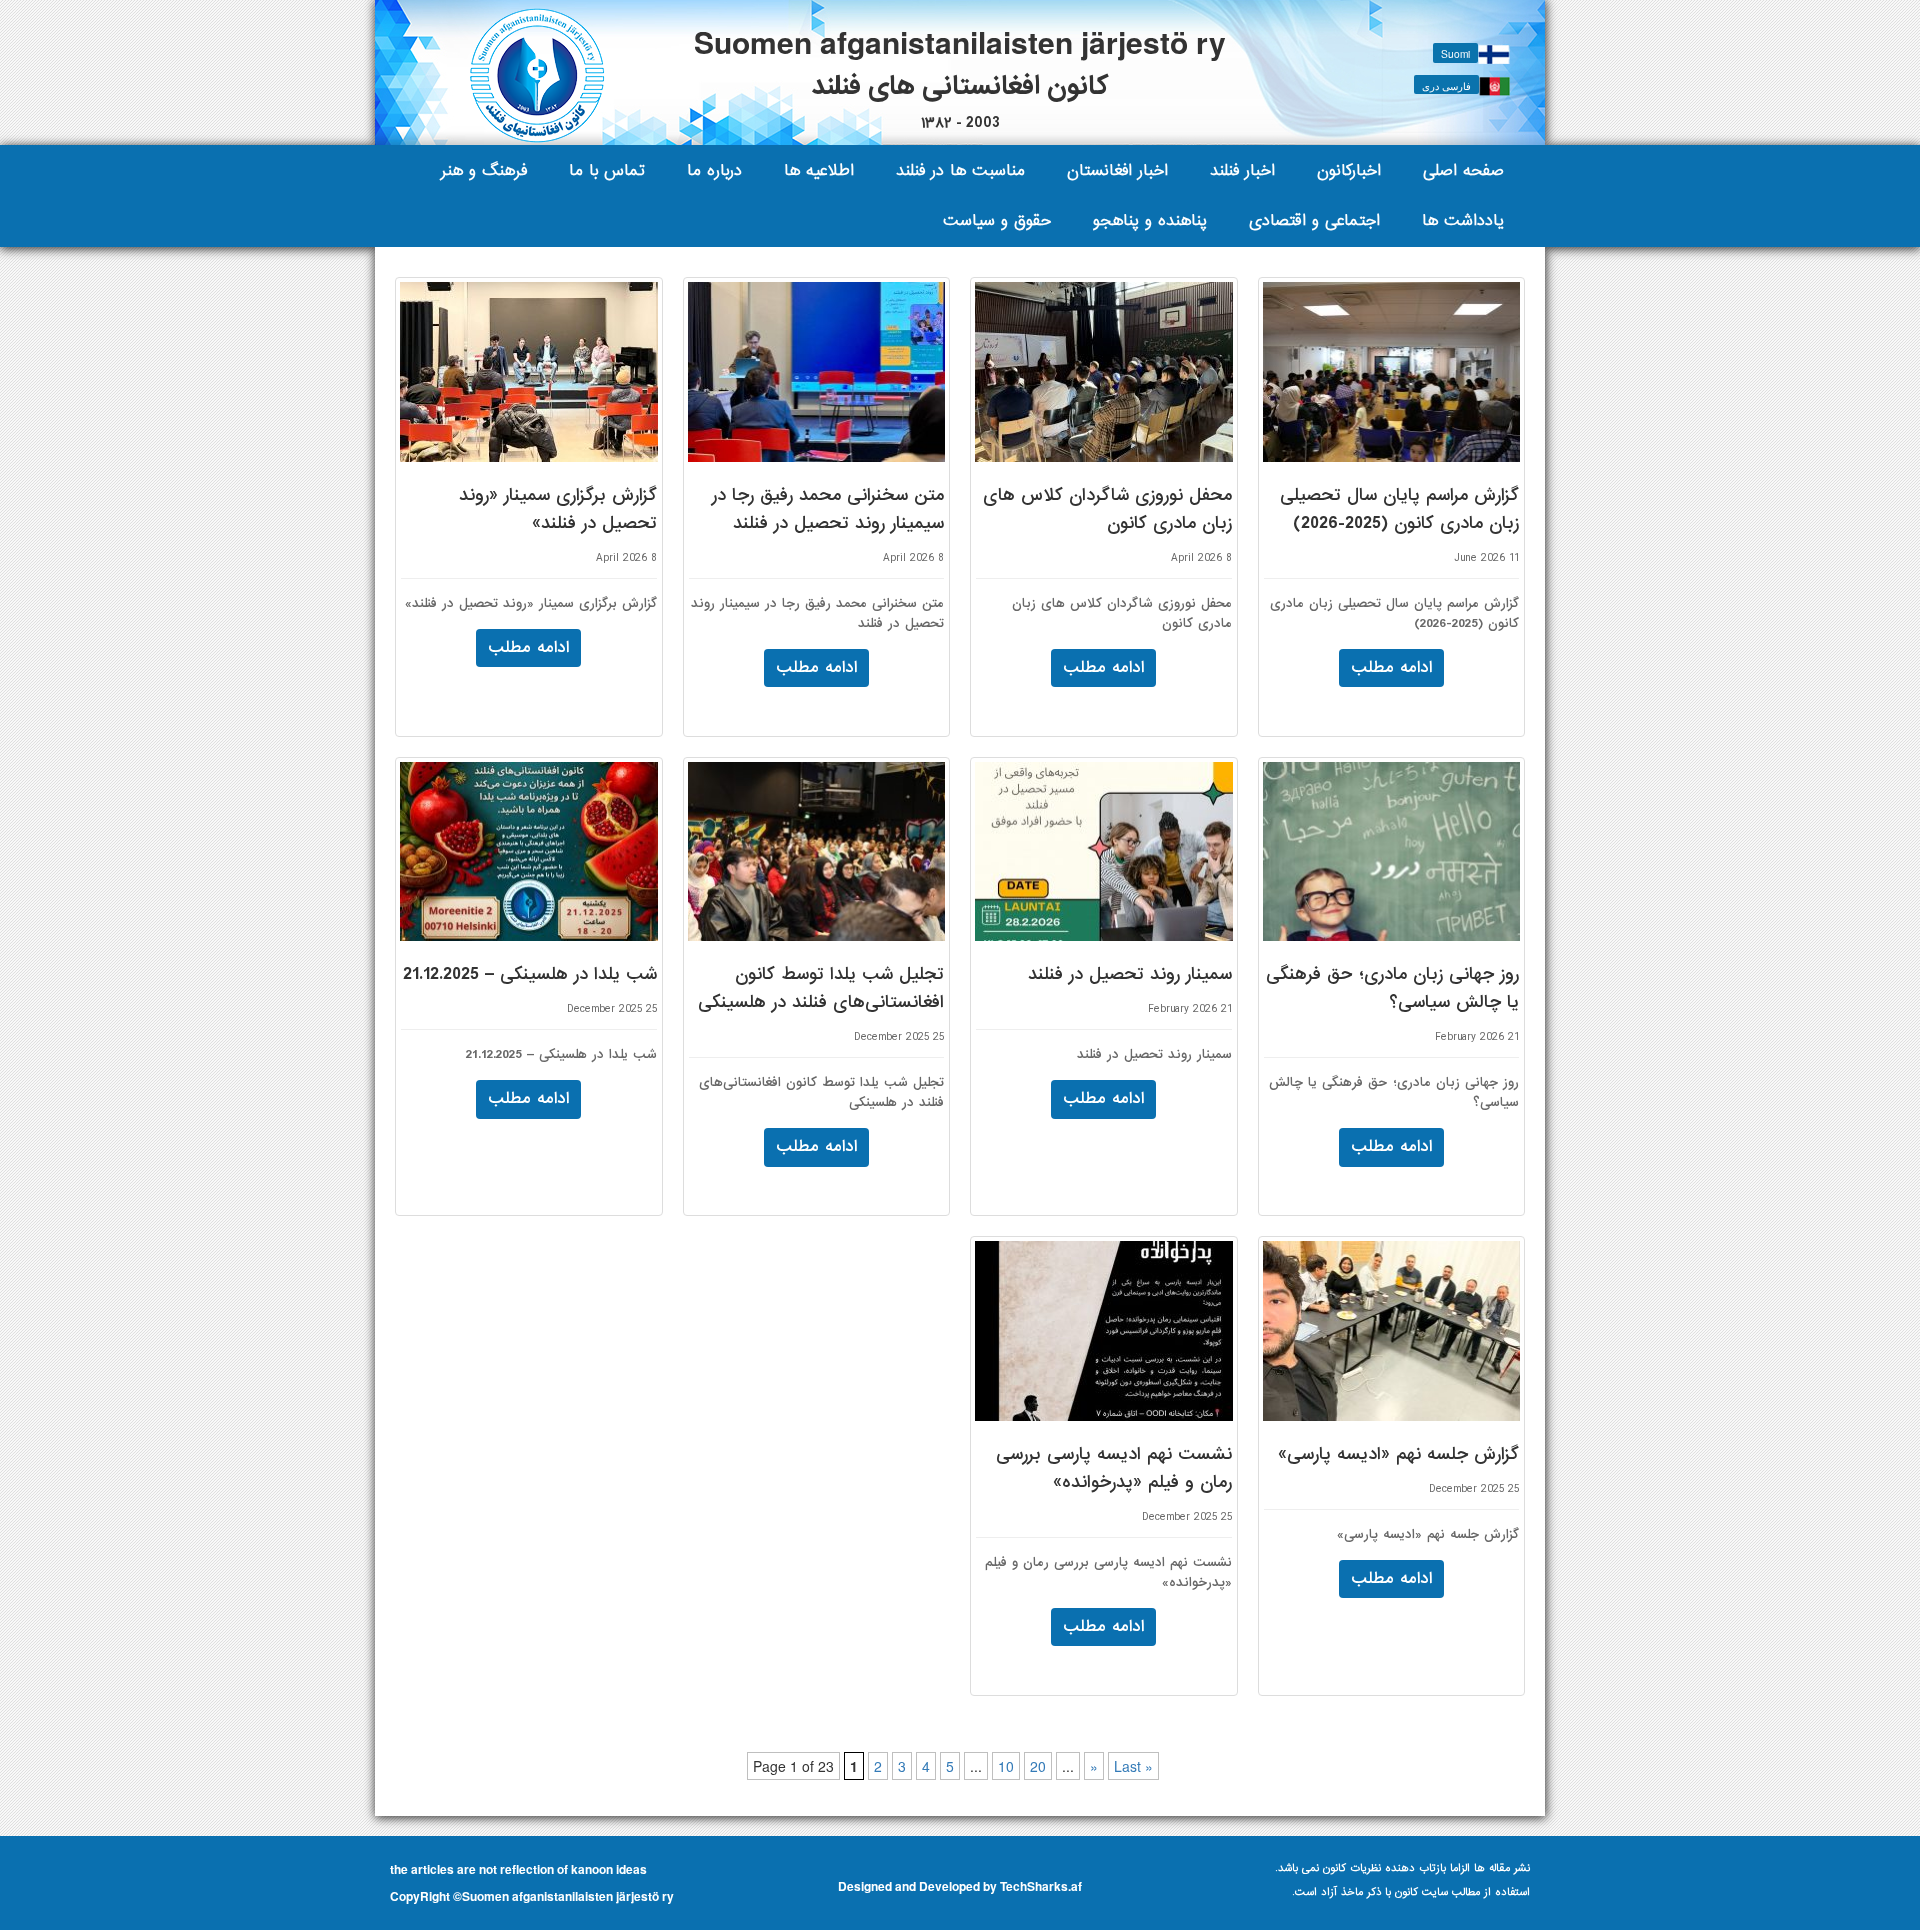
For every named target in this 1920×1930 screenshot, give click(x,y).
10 (1006, 1766)
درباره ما (714, 170)
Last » (1133, 1766)
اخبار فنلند (1242, 170)
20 (1038, 1766)
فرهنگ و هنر (484, 170)
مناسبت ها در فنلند (960, 170)
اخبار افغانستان (1117, 170)
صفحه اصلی (1463, 170)
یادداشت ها (1463, 220)
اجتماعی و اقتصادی (1314, 220)
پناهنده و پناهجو (1150, 220)
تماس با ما (607, 170)
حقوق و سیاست (997, 220)
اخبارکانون (1349, 170)
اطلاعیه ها (819, 170)
